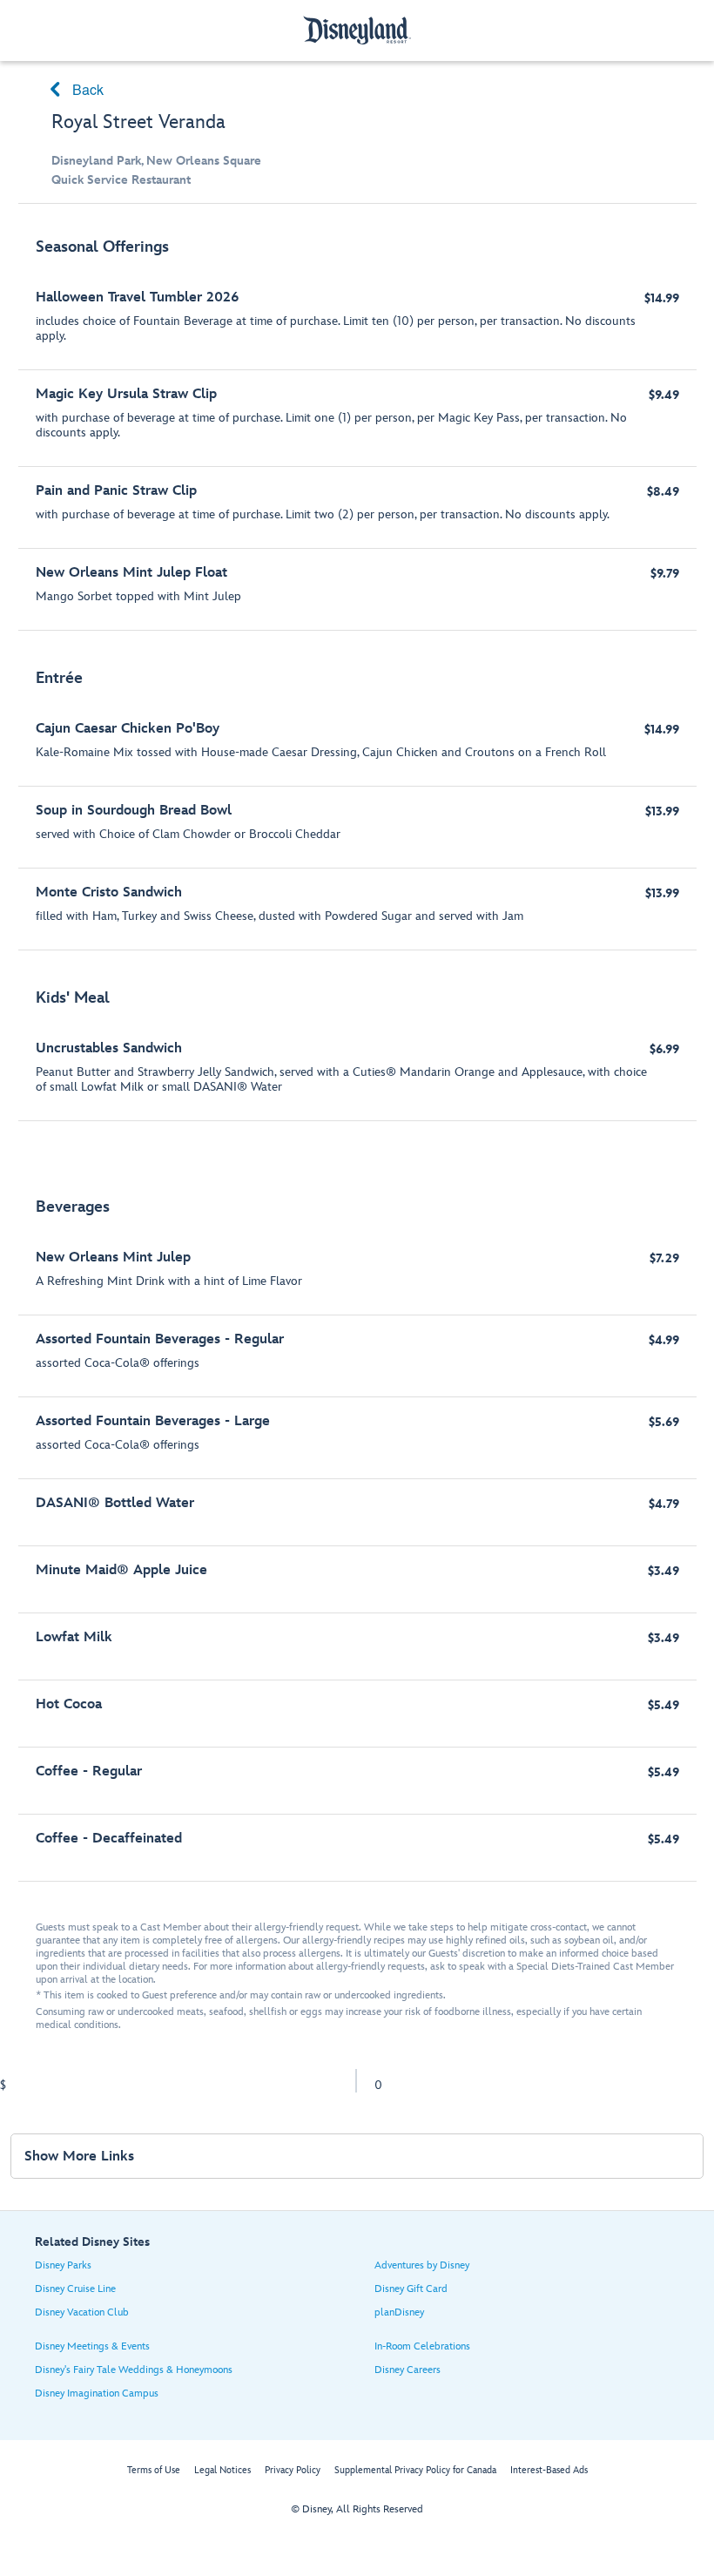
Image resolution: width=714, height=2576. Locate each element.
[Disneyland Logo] (357, 30)
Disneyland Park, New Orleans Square (156, 161)
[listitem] (357, 426)
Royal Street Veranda (138, 122)
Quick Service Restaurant (121, 180)
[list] (357, 1051)
